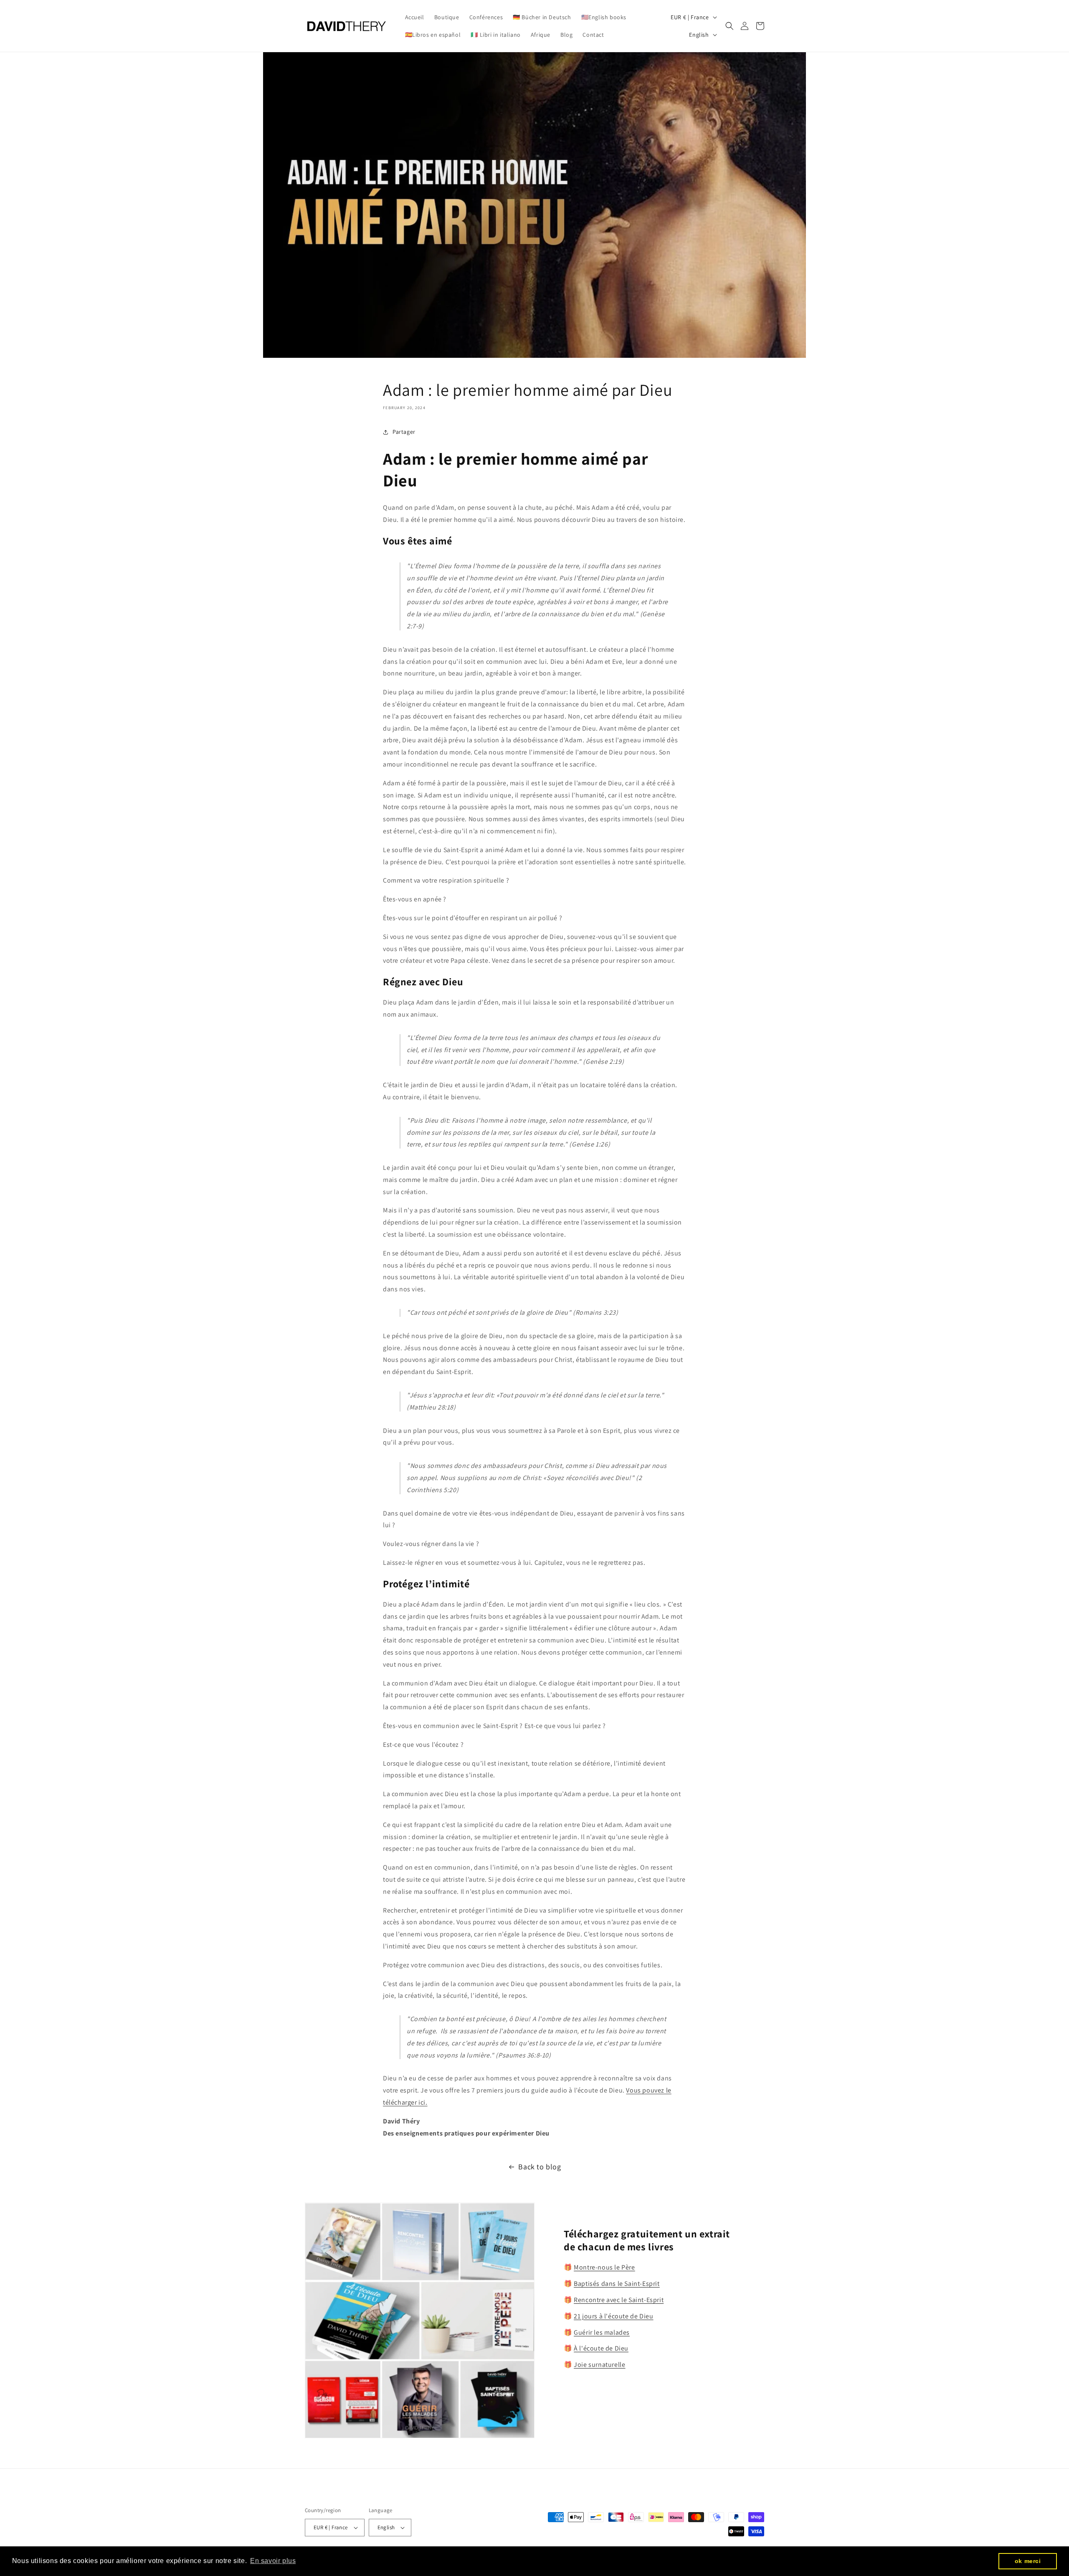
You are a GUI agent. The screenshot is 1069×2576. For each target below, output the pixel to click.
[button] (730, 26)
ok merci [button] (1028, 2561)
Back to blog (540, 2167)
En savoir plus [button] (273, 2561)
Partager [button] (404, 432)
